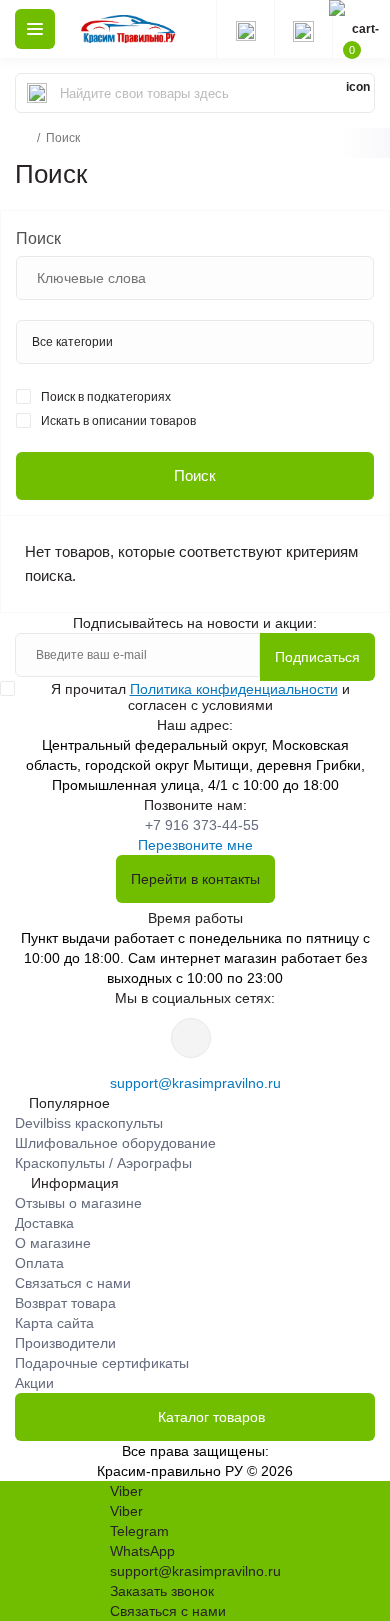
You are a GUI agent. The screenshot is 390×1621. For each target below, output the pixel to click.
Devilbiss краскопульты (89, 1123)
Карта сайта (54, 1323)
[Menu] (35, 29)
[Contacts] (303, 29)
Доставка (44, 1223)
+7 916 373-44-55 (202, 825)
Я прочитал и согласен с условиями (200, 697)
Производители (65, 1343)
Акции (34, 1383)
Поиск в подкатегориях (106, 397)
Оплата (39, 1263)
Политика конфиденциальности (234, 689)
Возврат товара (65, 1303)
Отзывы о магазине (78, 1203)
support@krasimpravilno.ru (195, 1083)
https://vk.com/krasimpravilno (191, 1038)
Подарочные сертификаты (102, 1363)
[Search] (37, 93)
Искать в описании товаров (118, 421)
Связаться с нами (73, 1283)
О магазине (53, 1243)
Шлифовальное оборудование (115, 1143)
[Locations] (245, 29)
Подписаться (317, 657)
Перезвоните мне (195, 845)
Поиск (38, 238)
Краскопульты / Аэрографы (103, 1163)
